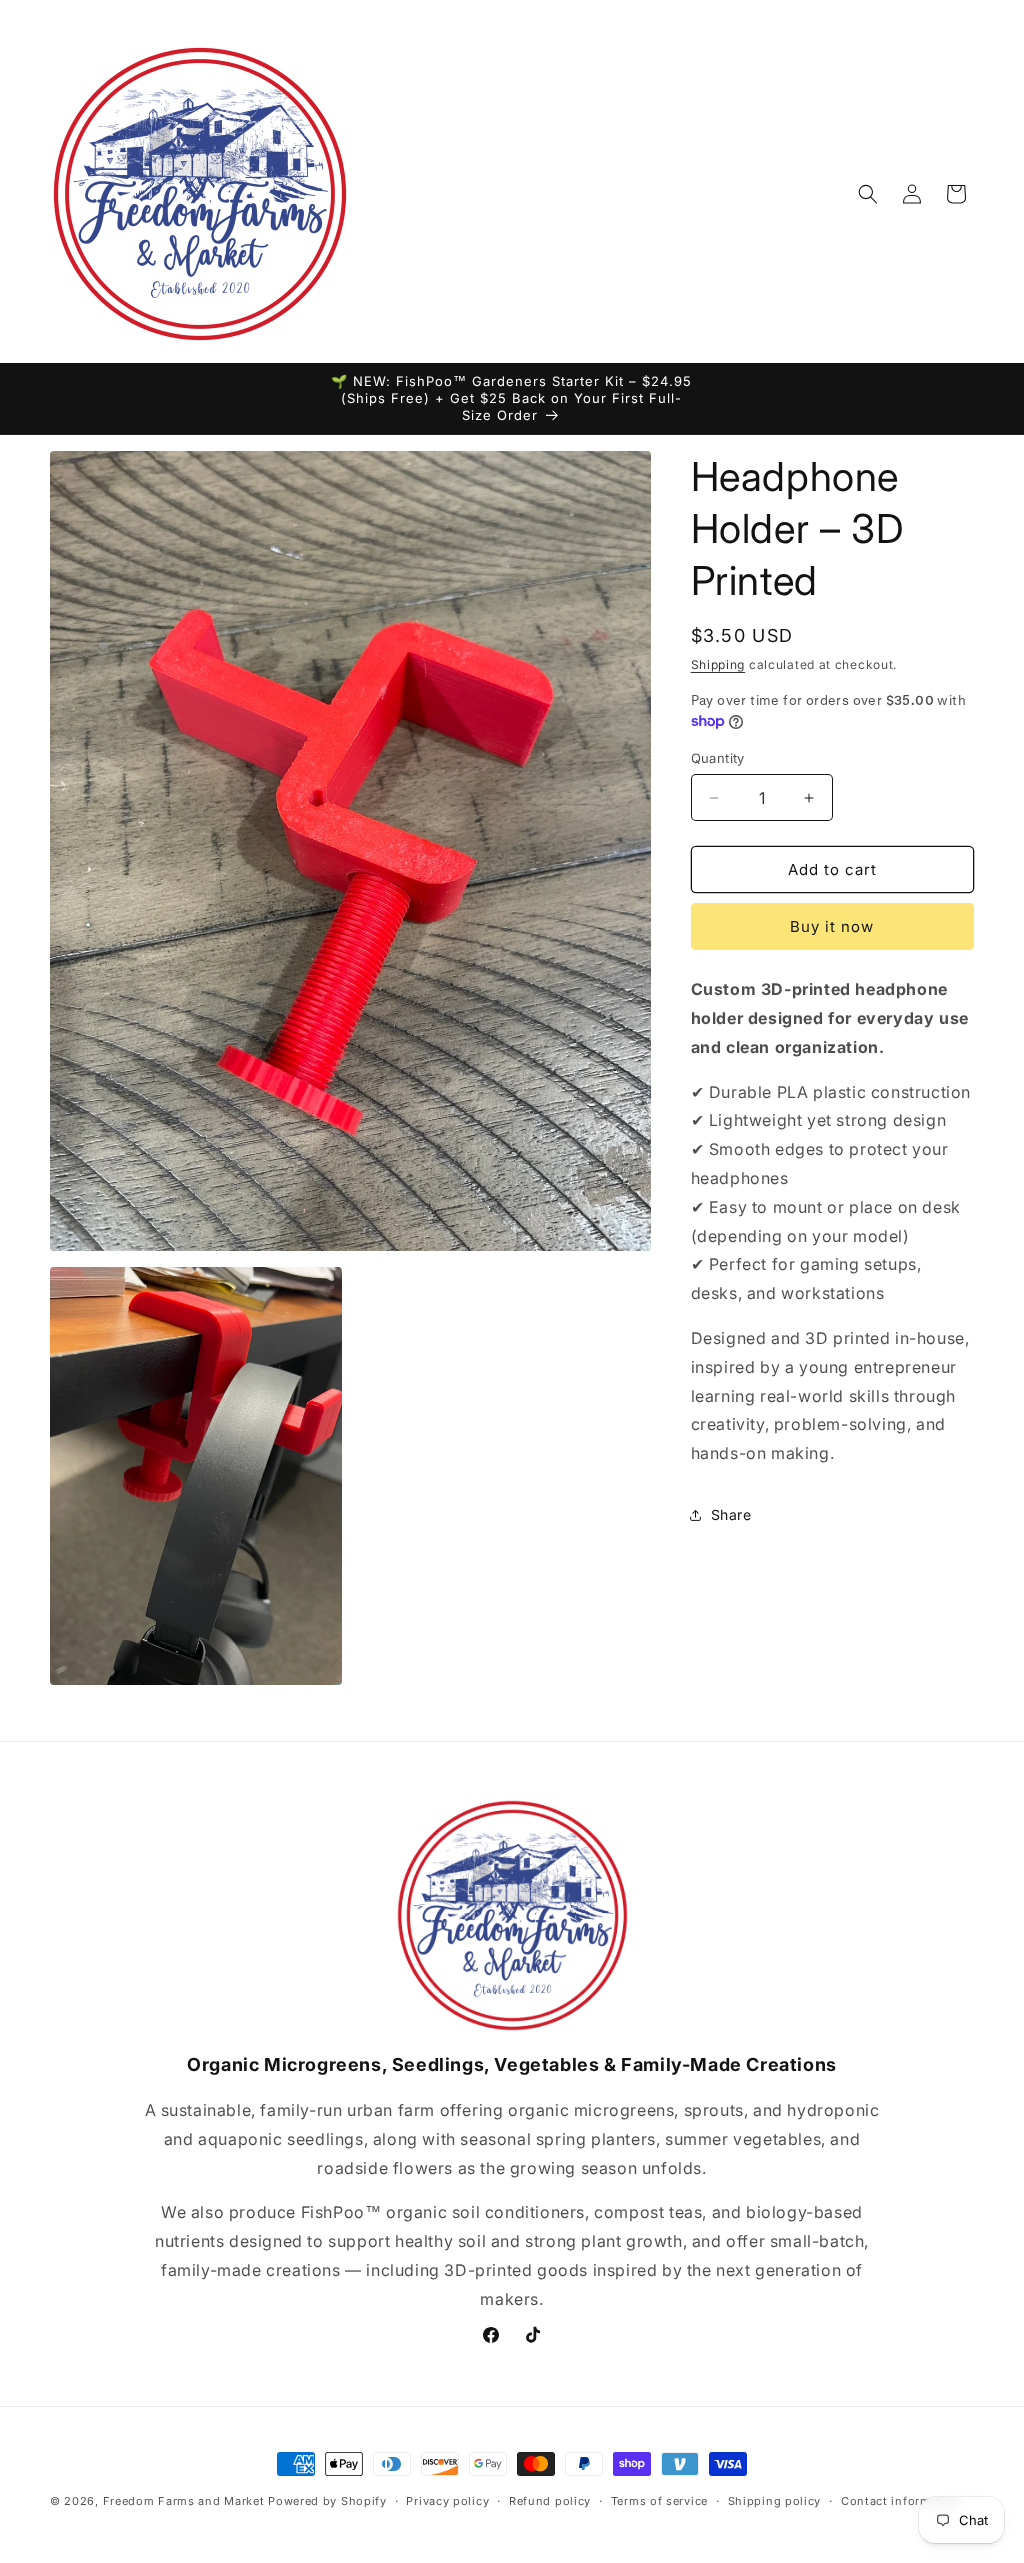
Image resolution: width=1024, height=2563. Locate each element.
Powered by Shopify (327, 2501)
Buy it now (832, 926)
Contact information (901, 2501)
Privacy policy (447, 2501)
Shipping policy (775, 2501)
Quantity (718, 758)
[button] (868, 194)
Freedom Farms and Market (184, 2501)
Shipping (718, 664)
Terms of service (659, 2501)
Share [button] (731, 1514)
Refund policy (550, 2501)
